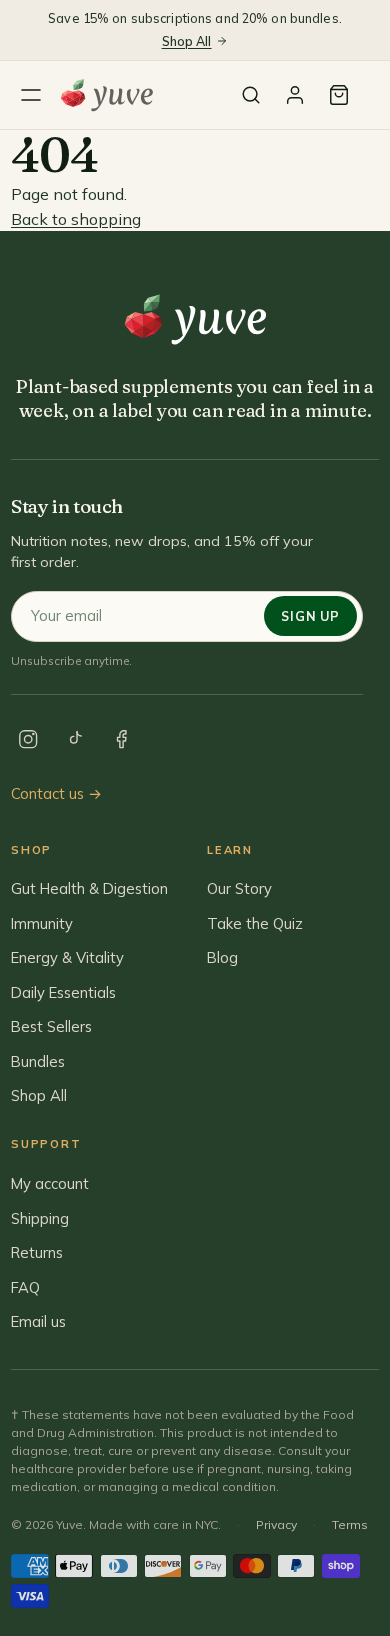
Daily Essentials (63, 992)
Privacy (276, 1524)
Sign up (310, 616)
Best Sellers (51, 1026)
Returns (37, 1252)
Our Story (239, 888)
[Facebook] (122, 740)
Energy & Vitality (67, 957)
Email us (38, 1321)
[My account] (295, 95)
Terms (350, 1524)
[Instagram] (28, 740)
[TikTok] (75, 740)
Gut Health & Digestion (89, 888)
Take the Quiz (255, 923)
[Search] (251, 95)
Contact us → (56, 793)
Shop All (187, 41)
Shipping (40, 1218)
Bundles (38, 1061)
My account (50, 1183)
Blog (222, 957)
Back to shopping (76, 219)
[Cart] (339, 95)
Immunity (42, 923)
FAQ (25, 1287)
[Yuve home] (111, 95)
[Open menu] (31, 95)
